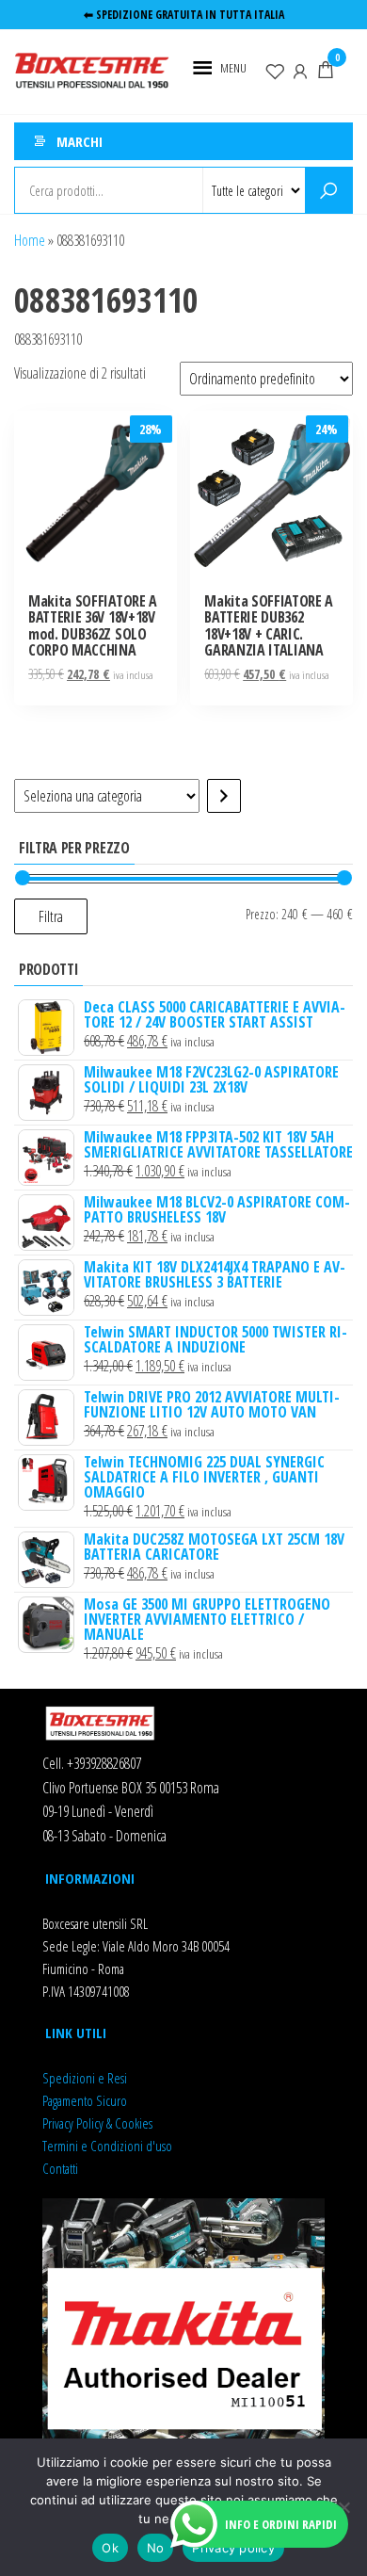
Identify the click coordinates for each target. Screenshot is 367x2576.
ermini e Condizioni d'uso (110, 2146)
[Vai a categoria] (224, 796)
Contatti (60, 2168)
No (156, 2548)
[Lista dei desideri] (275, 70)
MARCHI (80, 141)
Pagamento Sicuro (85, 2100)
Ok (110, 2548)
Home (30, 240)
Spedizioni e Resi (85, 2078)
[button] (233, 68)
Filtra (51, 916)
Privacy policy (233, 2548)
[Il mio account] (300, 70)
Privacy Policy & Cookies (97, 2123)
